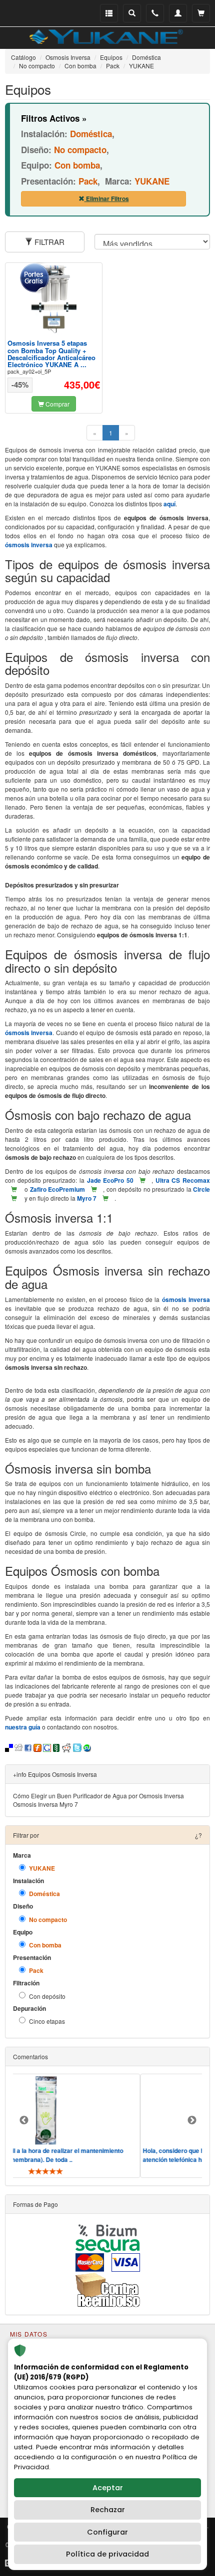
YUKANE (42, 1868)
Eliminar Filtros (107, 199)
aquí (169, 504)
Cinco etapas (47, 2021)
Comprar (57, 404)
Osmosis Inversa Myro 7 (45, 1804)
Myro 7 (87, 1198)
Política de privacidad (107, 2554)
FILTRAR (48, 242)
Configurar (107, 2532)
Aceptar (108, 2488)
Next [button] (192, 2121)
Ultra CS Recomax (183, 1180)
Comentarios (30, 2056)
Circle (201, 1189)
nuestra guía (23, 1727)
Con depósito (47, 1996)
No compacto (48, 1920)
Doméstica (44, 1894)
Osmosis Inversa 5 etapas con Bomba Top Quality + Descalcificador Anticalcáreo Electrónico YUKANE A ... (51, 354)
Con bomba (45, 1945)
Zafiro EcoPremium (57, 1189)
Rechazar (108, 2510)
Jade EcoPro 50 (110, 1180)
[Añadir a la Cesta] (142, 1180)
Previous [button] (24, 2121)
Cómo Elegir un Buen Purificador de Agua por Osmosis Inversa (98, 1796)
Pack (36, 1971)
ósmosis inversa (29, 545)
